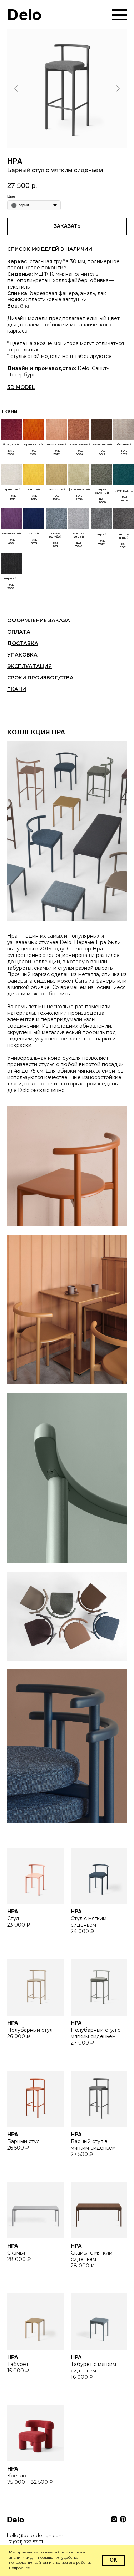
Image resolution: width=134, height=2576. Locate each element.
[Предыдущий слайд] (16, 88)
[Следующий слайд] (118, 88)
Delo (24, 15)
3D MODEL (21, 387)
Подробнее (19, 2568)
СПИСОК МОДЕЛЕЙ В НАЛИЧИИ (50, 249)
